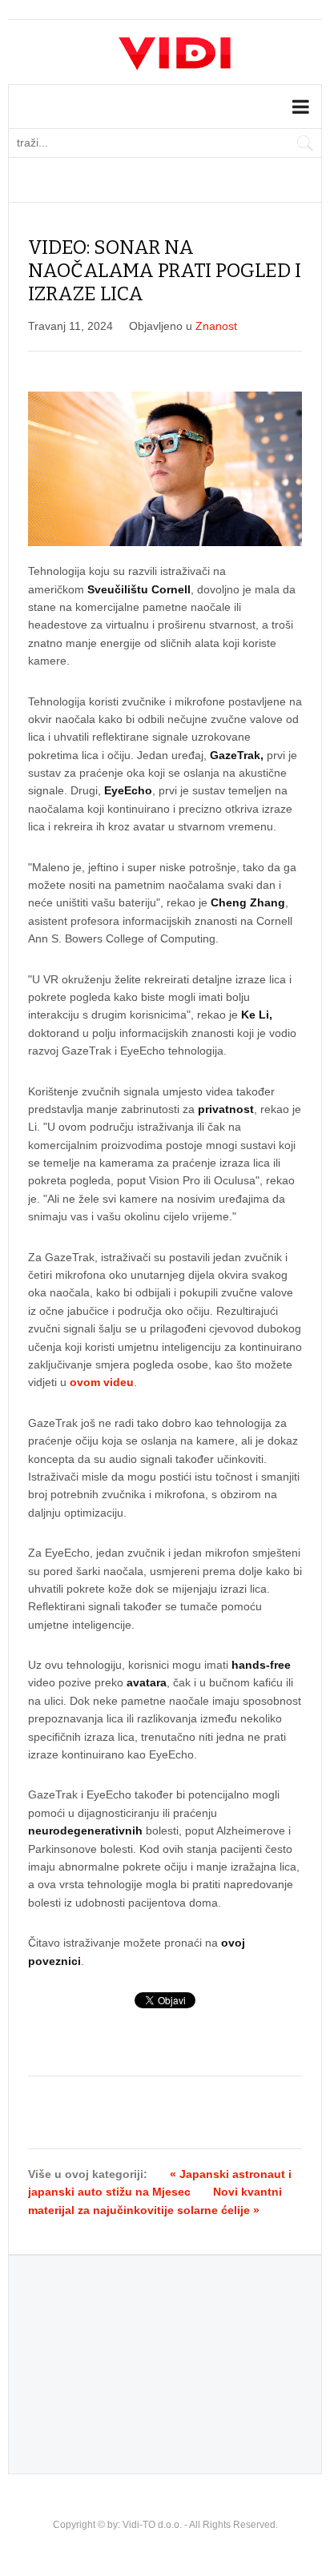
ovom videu (102, 1382)
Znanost (216, 326)
